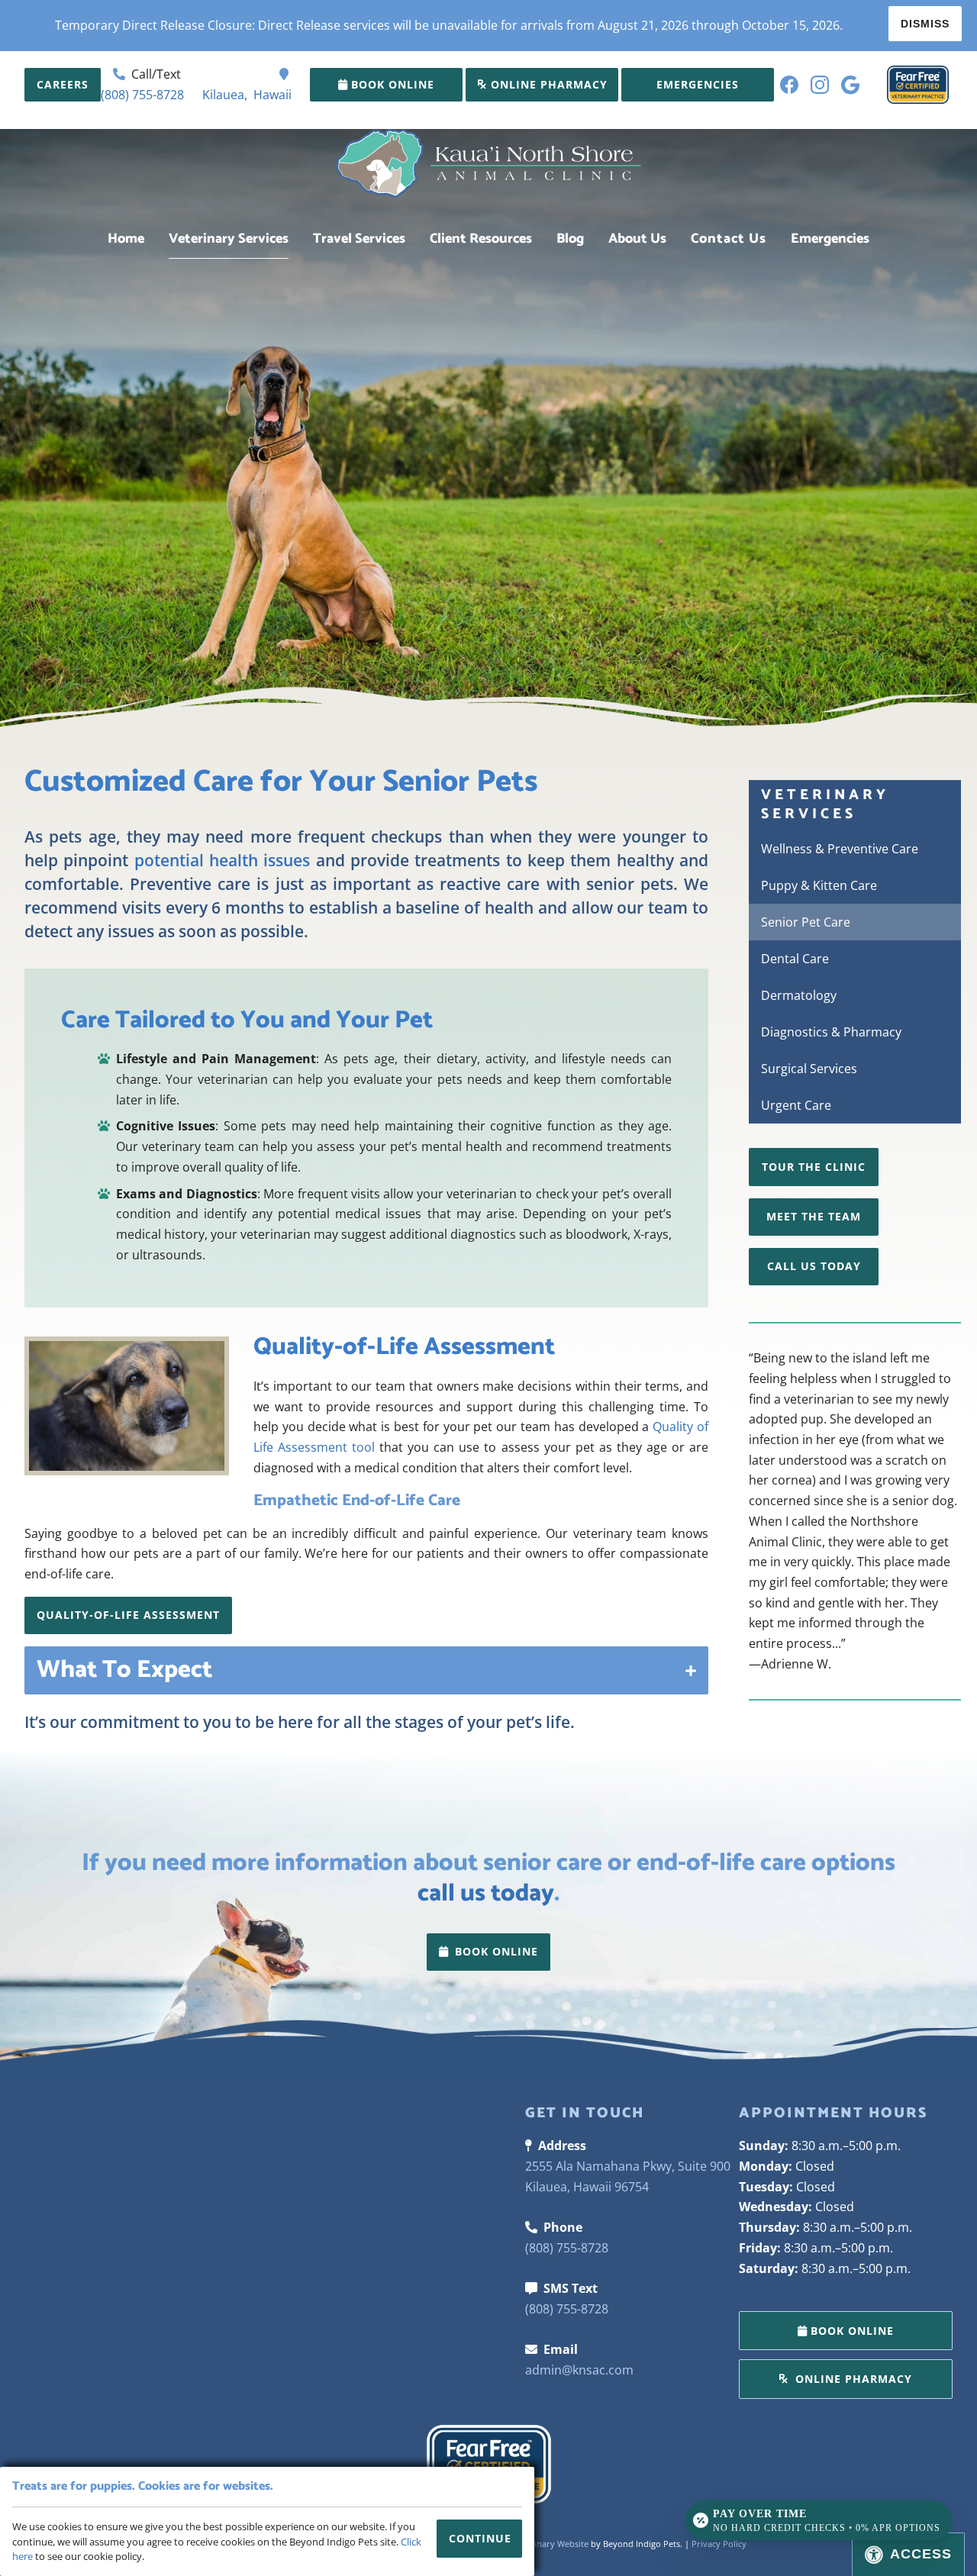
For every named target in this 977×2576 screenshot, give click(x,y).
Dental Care (795, 959)
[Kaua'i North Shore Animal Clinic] (488, 169)
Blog (570, 239)
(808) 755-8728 (142, 95)
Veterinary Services (229, 239)
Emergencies (830, 239)
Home (126, 239)
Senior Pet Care (806, 922)
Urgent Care (796, 1105)
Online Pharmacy (547, 84)
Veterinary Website (551, 2544)
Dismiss (925, 24)
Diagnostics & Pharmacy (831, 1032)
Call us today (814, 1266)
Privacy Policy (719, 2544)
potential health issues (222, 860)
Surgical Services (809, 1069)
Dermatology (799, 995)
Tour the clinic (814, 1167)
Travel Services (359, 239)
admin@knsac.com (579, 2370)
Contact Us (729, 239)
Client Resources (481, 239)
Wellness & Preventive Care (840, 849)
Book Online (393, 84)
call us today (486, 1894)
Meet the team (814, 1216)
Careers (63, 84)
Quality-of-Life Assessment (128, 1615)
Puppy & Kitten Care (819, 885)
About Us (637, 239)
